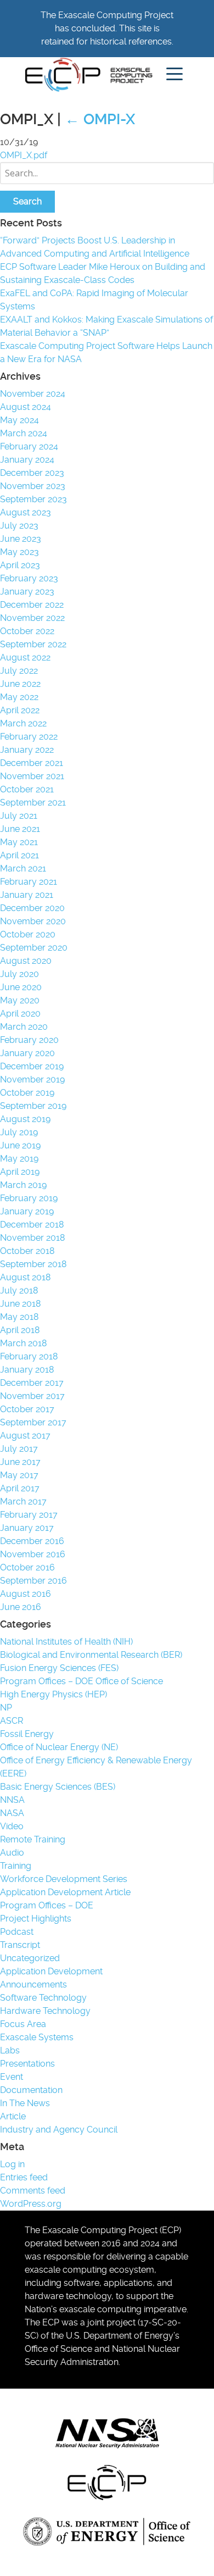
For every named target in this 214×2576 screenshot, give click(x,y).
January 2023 (27, 592)
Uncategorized (30, 1958)
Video (12, 1826)
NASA (12, 1813)
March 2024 (24, 433)
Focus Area (23, 2024)
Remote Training (33, 1839)
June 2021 (20, 829)
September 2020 (34, 948)
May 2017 (19, 1475)
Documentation (31, 2090)
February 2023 (29, 578)
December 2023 (32, 473)
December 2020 (32, 908)
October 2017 (27, 1409)
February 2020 (29, 1040)
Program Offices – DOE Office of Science (81, 1681)
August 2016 (26, 1594)
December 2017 (32, 1383)
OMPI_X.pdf (24, 155)
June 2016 (21, 1607)
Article (13, 2116)
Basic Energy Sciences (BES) (58, 1787)
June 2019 (20, 1145)
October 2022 (27, 631)
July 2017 (19, 1449)
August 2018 (25, 1277)
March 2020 (24, 1027)
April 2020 (20, 1014)
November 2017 (32, 1396)
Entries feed (24, 2177)
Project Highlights (36, 1919)
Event (12, 2077)
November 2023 (33, 486)
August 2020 (26, 961)
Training (16, 1866)
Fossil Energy (27, 1734)
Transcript (20, 1945)
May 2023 (19, 552)
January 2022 (27, 750)
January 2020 (27, 1053)
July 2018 (19, 1290)
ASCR (12, 1721)
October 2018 (27, 1251)
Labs (10, 2050)
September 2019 (33, 1106)
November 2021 (32, 776)
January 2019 (27, 1211)
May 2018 (19, 1317)
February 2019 (29, 1198)
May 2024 (19, 420)
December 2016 (32, 1541)
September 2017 (33, 1422)
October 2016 (27, 1567)
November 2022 (32, 618)
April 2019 (20, 1172)
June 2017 (20, 1462)
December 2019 (32, 1066)
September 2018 (33, 1264)
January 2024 (27, 460)
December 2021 (32, 763)
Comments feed (33, 2191)
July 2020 (19, 974)
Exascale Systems (37, 2037)
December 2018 (32, 1225)
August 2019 (25, 1119)
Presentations (27, 2064)
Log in (12, 2164)
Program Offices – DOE (47, 1905)
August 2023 (26, 512)
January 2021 (27, 895)
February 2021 (29, 882)
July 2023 (19, 526)
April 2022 (20, 710)
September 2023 (33, 499)
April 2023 (20, 565)
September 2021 (33, 803)
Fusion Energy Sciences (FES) (59, 1668)
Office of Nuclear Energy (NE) (59, 1747)
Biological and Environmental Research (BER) (91, 1655)
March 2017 (23, 1501)
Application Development (51, 1971)
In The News (25, 2103)
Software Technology (43, 1998)
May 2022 (19, 697)
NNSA (12, 1800)
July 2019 (19, 1132)
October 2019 (27, 1093)
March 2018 (23, 1343)
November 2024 (33, 394)
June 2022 (20, 684)
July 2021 (19, 816)
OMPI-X (100, 119)
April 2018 (20, 1330)
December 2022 (32, 605)
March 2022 (23, 723)
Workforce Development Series (64, 1879)
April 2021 (19, 855)
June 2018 (20, 1304)
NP (6, 1708)
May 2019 (19, 1159)
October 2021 (27, 789)
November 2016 (33, 1554)
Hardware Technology (45, 2011)
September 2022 (33, 644)
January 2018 (27, 1370)
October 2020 (28, 934)
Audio (12, 1853)
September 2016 (33, 1581)
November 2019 (32, 1079)
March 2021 (23, 868)
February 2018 (29, 1356)
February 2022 (29, 737)
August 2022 (25, 657)
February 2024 (29, 446)
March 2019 (23, 1185)
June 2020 (21, 987)
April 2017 (20, 1488)
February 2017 (29, 1515)
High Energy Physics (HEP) (54, 1694)
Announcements (33, 1984)
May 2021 (19, 842)
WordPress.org (31, 2204)
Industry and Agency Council (59, 2130)
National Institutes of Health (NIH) (66, 1642)
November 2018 (32, 1238)
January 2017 (27, 1528)
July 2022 (19, 671)
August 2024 (26, 407)
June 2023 (21, 539)
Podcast (17, 1932)
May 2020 (20, 1000)
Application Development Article (65, 1892)
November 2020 (33, 921)
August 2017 (25, 1436)
